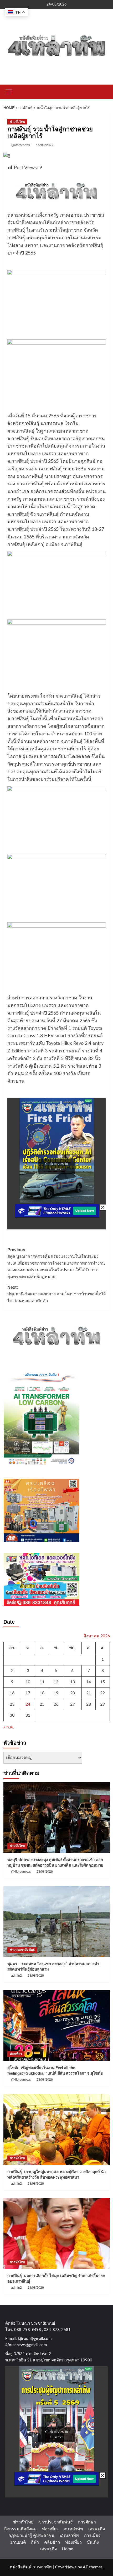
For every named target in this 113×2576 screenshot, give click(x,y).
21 (89, 1693)
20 (73, 1693)
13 (73, 1682)
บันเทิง (93, 2542)
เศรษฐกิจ (97, 2529)
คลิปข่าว (52, 2542)
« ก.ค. (9, 1727)
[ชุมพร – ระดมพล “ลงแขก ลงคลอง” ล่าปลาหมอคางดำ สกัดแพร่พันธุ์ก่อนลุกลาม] (57, 1921)
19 (56, 1693)
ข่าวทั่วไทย (17, 122)
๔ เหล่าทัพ (73, 2529)
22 (102, 1693)
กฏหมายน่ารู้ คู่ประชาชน (31, 2536)
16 (12, 1693)
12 (56, 1682)
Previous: (56, 1263)
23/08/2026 (45, 1872)
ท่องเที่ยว (16, 2054)
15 (102, 1682)
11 (42, 1682)
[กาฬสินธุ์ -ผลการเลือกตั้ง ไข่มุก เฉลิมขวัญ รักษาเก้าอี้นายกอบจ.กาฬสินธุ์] (57, 2234)
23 (12, 1704)
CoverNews (66, 2567)
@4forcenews (21, 145)
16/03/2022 (45, 145)
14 (89, 1682)
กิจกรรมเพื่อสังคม (20, 2529)
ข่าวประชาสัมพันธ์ (22, 1950)
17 (28, 1693)
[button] (9, 91)
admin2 (16, 1976)
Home (68, 2549)
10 (28, 1682)
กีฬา (35, 2542)
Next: (57, 1294)
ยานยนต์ (18, 2542)
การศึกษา (87, 2522)
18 (42, 1693)
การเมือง (92, 2536)
